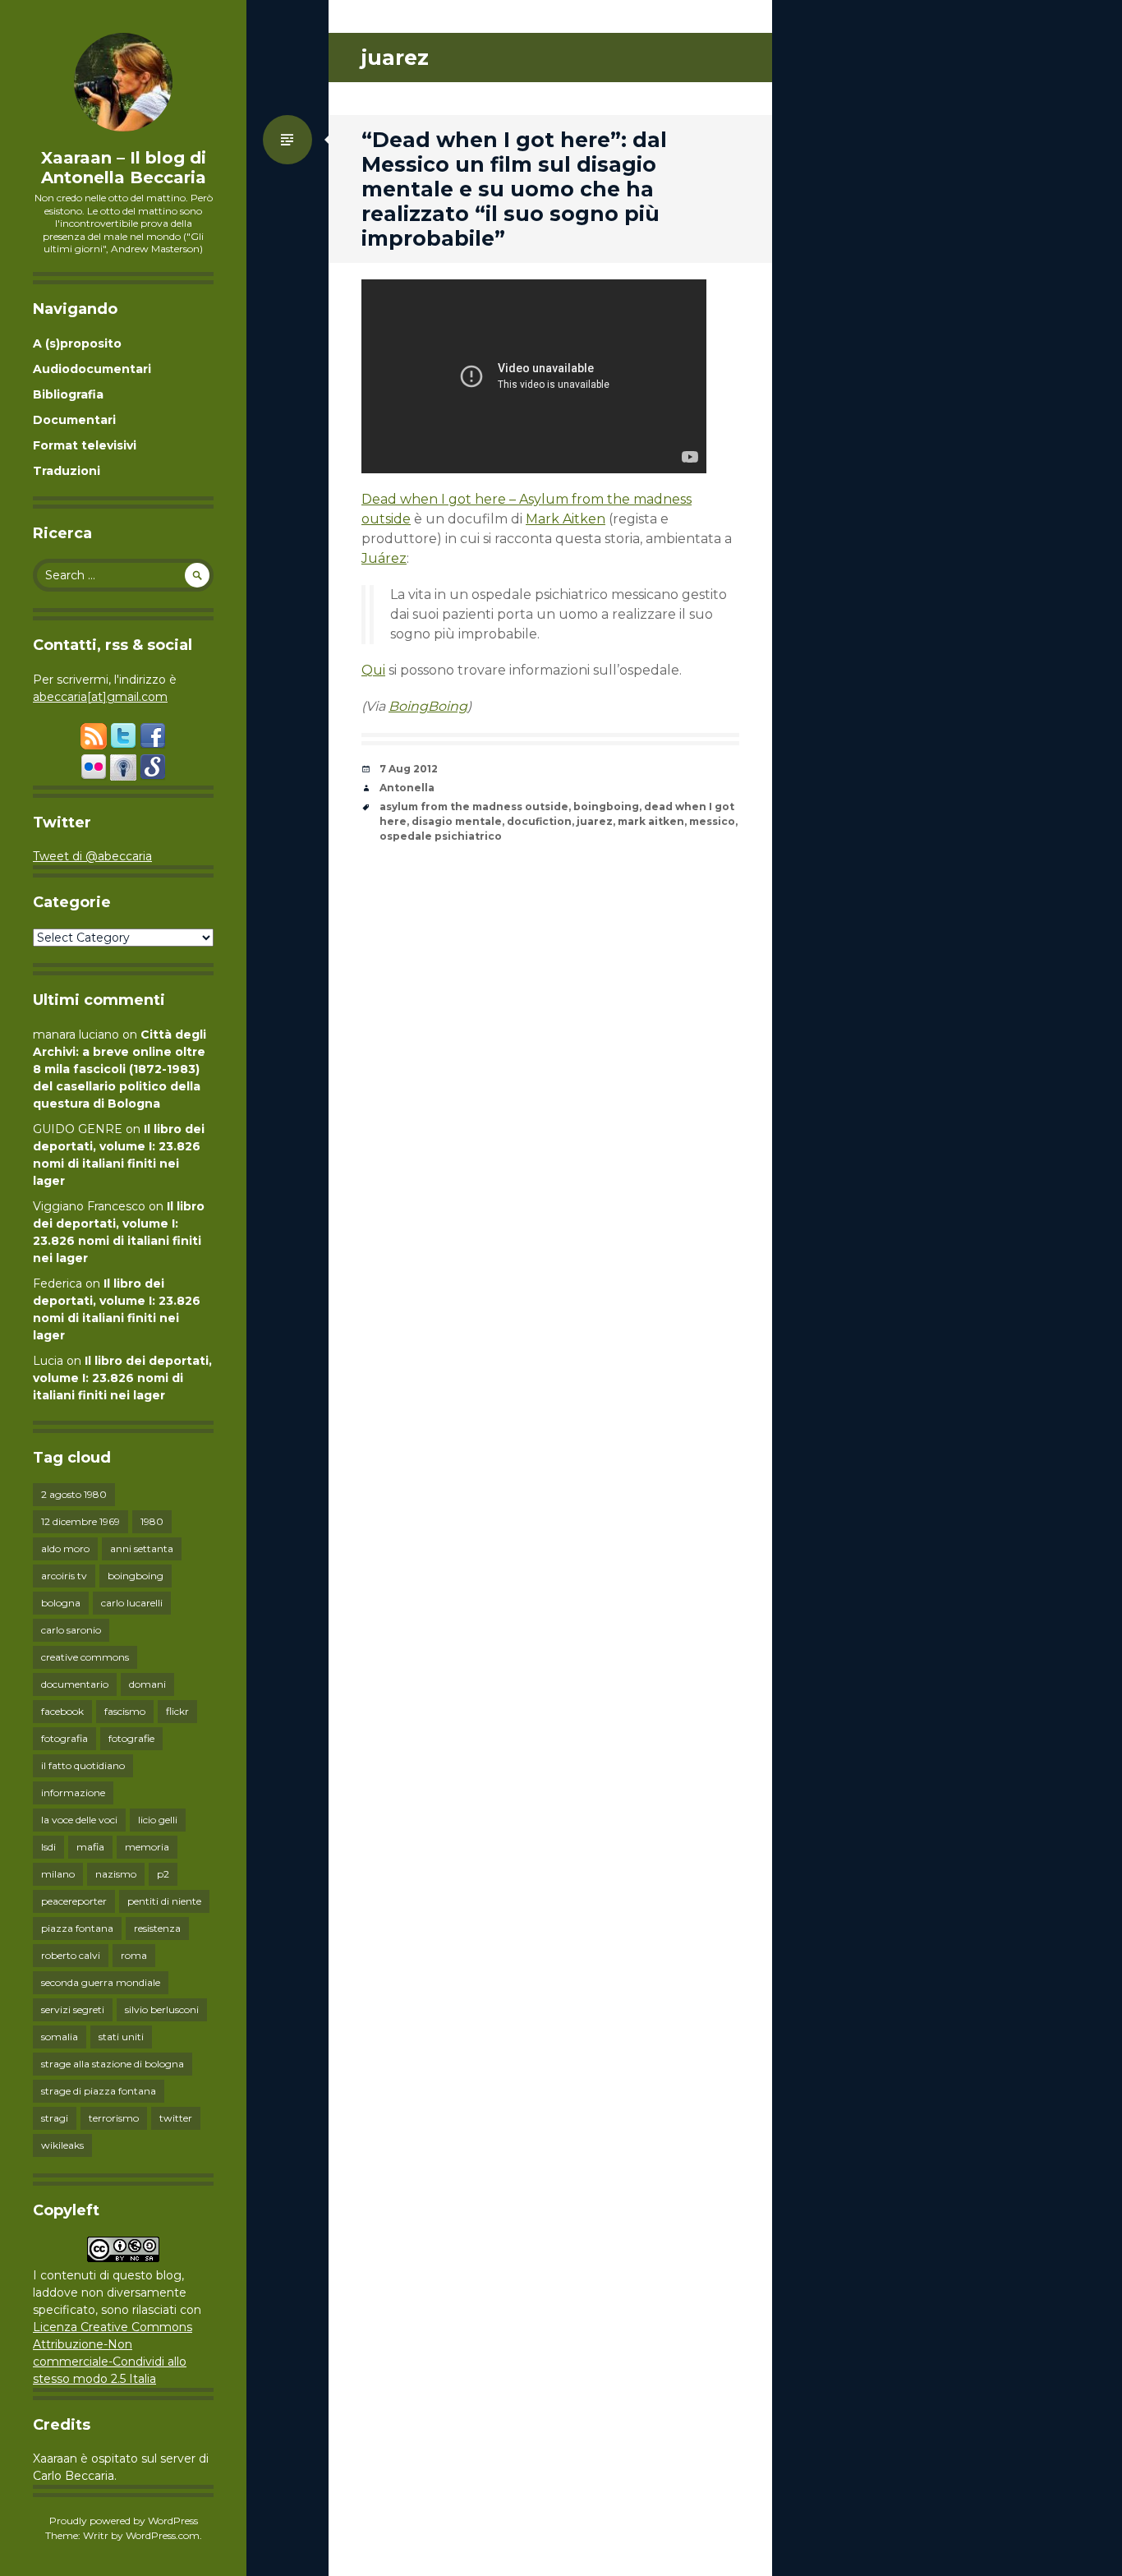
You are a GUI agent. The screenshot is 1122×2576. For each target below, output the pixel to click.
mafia (90, 1847)
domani (147, 1684)
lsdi (48, 1847)
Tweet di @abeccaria (92, 856)
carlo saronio (71, 1630)
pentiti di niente (164, 1901)
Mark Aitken (566, 519)
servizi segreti (73, 2009)
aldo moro (65, 1548)
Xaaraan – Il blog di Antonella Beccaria (124, 168)
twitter (176, 2118)
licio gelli (158, 1820)
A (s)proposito (77, 343)
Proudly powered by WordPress (124, 2521)
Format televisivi (85, 445)
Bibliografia (68, 394)
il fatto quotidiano (83, 1765)
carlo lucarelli (132, 1603)
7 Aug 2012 (409, 769)
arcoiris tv (64, 1576)
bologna (61, 1603)
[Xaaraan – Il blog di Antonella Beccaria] (123, 82)
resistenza (157, 1928)
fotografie (131, 1738)
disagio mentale (457, 821)
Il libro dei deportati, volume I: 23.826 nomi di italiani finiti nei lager (122, 1378)
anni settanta (142, 1548)
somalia (60, 2037)
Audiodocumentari (92, 369)
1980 (152, 1521)
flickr (177, 1711)
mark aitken (651, 821)
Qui (373, 670)
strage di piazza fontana (99, 2091)
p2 (163, 1874)
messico (712, 821)
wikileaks (62, 2145)
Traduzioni (67, 471)
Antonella (407, 788)
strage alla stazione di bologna (113, 2064)
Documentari (74, 420)
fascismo (125, 1711)
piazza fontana (77, 1928)
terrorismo (114, 2118)
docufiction (539, 821)
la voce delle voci (79, 1820)
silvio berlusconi (162, 2009)
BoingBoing (428, 706)
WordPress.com (163, 2535)
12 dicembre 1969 (80, 1521)
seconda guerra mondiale (101, 1982)
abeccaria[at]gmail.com (100, 697)
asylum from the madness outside (474, 806)
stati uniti (121, 2037)
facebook (62, 1711)
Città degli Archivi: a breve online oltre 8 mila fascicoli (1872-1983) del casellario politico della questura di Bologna (120, 1069)
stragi (55, 2118)
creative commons (85, 1657)
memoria (147, 1847)
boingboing (136, 1576)
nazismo (116, 1874)
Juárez (384, 558)
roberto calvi (71, 1955)
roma (134, 1955)
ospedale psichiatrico (441, 836)
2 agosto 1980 (74, 1494)
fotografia (64, 1738)
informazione (73, 1793)
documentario (75, 1684)
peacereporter (74, 1901)
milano (58, 1874)
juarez (595, 821)
